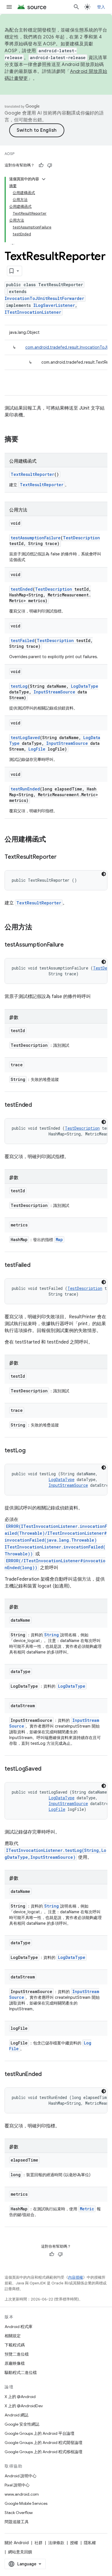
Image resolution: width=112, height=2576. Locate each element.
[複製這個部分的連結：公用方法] (38, 928)
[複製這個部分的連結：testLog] (31, 1451)
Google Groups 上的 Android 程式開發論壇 (44, 2443)
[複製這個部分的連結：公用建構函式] (52, 840)
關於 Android (17, 2543)
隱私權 (90, 2543)
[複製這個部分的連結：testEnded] (38, 1105)
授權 (74, 2543)
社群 (38, 2543)
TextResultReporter (32, 474)
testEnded (22, 589)
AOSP (9, 154)
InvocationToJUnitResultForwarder (44, 298)
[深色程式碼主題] (104, 874)
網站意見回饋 (20, 2552)
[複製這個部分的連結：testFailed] (36, 1265)
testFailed (23, 640)
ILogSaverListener (54, 305)
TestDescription (81, 538)
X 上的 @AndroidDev (24, 2406)
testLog (19, 686)
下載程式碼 (15, 2345)
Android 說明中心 (21, 2476)
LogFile (37, 749)
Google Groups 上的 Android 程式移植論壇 (44, 2452)
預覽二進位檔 (17, 2354)
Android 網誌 (17, 2415)
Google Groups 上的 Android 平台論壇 (39, 2433)
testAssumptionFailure (36, 538)
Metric (87, 2209)
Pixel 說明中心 (17, 2485)
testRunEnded (25, 789)
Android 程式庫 (19, 2327)
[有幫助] (41, 165)
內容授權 (76, 2277)
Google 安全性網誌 (22, 2424)
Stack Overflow (19, 2513)
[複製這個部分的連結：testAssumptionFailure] (69, 945)
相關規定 (13, 2336)
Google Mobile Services (26, 2503)
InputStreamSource (54, 692)
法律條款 (56, 2543)
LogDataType (85, 686)
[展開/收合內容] (44, 179)
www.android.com (22, 2494)
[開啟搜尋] (76, 7)
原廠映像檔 (15, 2363)
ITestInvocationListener (33, 312)
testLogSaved (25, 737)
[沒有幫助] (50, 165)
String (52, 1635)
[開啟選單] (9, 7)
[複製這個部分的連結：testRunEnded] (47, 2075)
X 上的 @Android (20, 2397)
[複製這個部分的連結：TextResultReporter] (62, 857)
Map (59, 1239)
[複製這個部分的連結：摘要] (24, 440)
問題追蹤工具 (17, 2522)
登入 (101, 7)
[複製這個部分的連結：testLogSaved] (47, 1769)
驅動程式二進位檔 (21, 2373)
